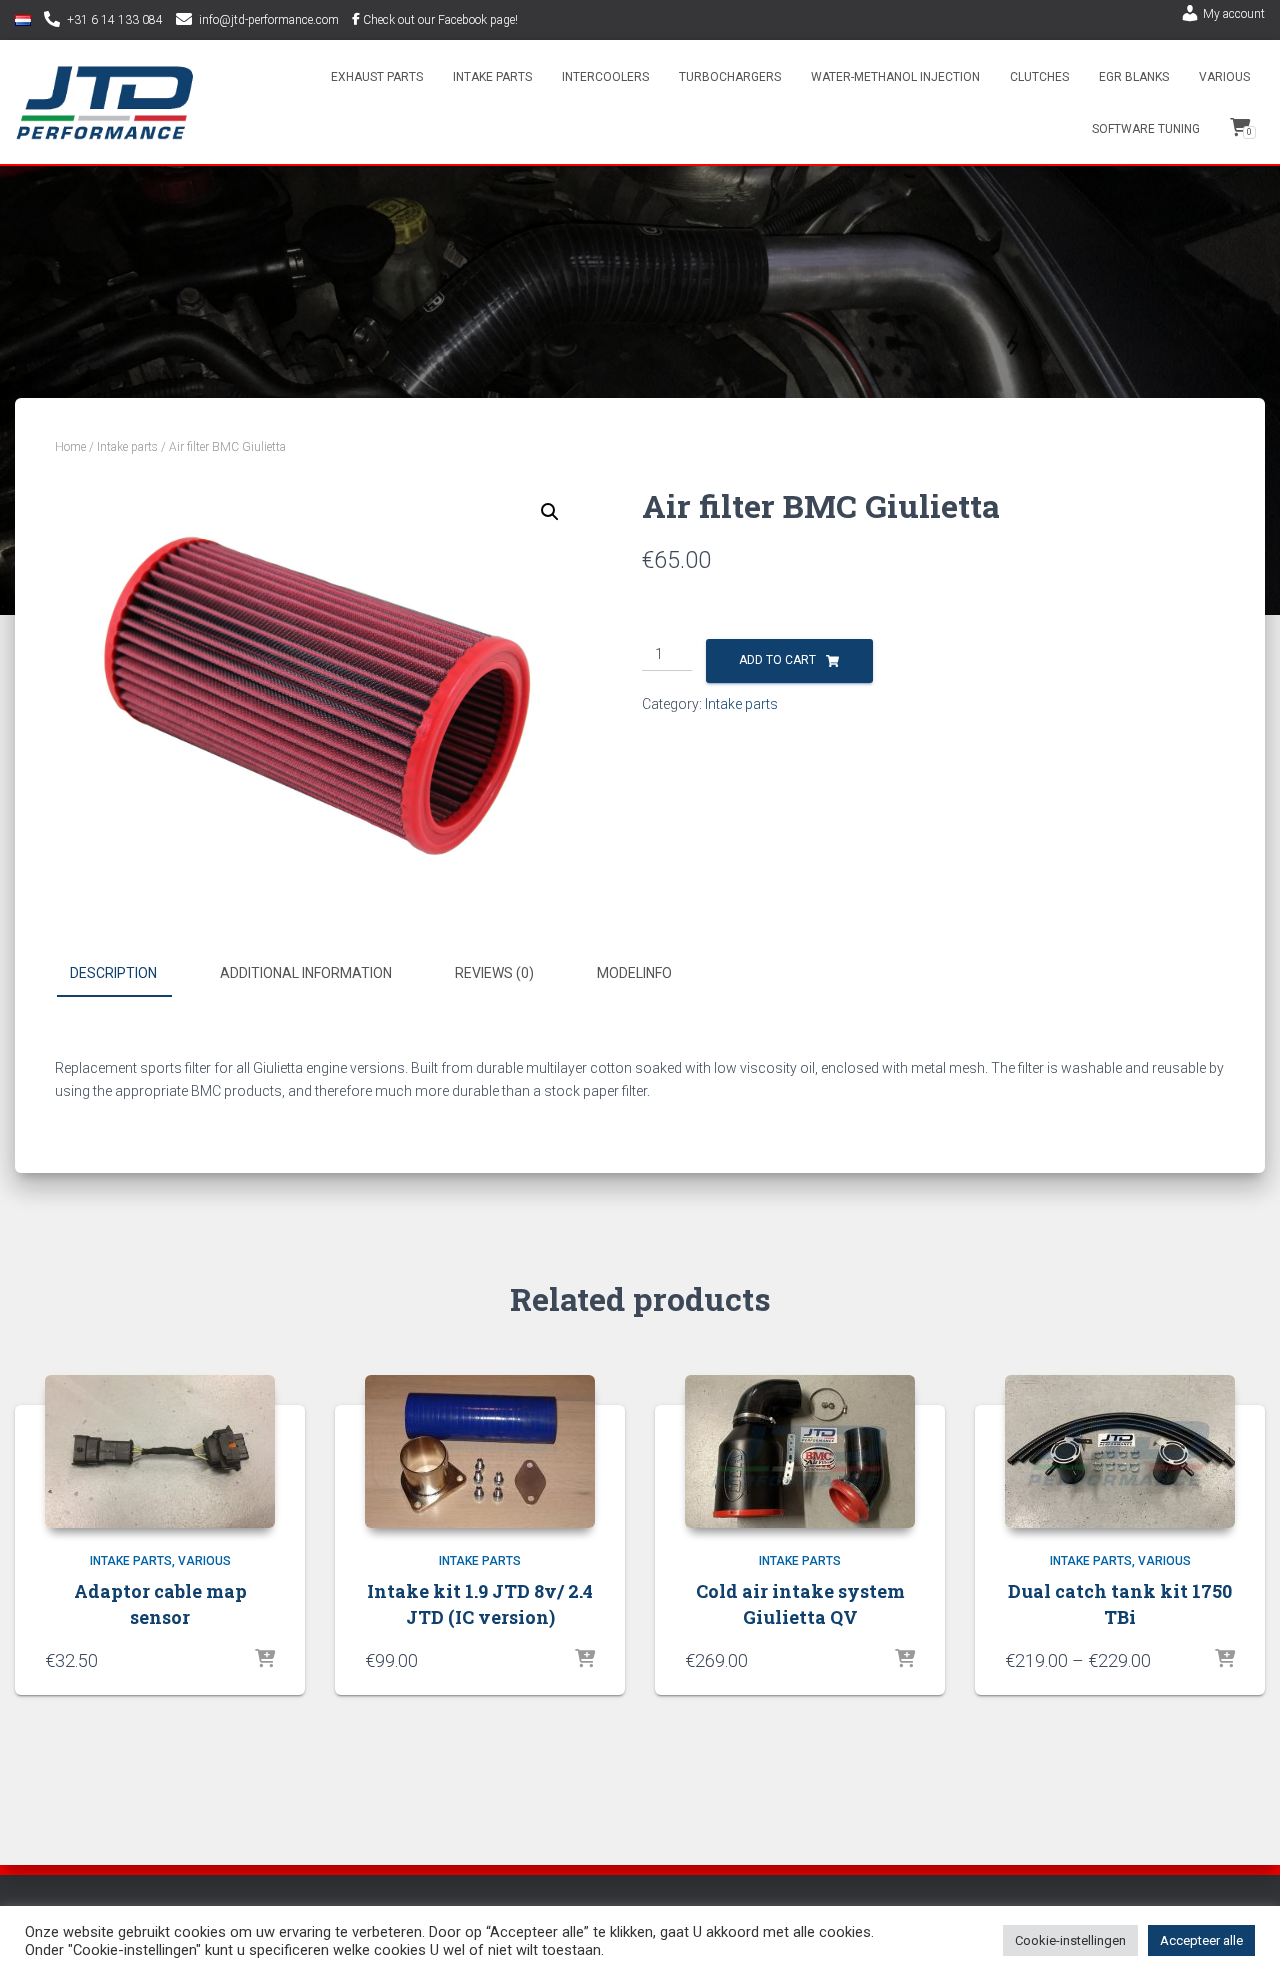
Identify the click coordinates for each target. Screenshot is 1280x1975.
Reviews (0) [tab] (494, 973)
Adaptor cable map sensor (160, 1603)
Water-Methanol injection (895, 77)
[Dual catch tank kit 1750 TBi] (1120, 1451)
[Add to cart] (265, 1660)
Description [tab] (113, 973)
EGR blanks (1134, 77)
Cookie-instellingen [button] (1070, 1940)
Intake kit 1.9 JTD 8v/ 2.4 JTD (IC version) (480, 1603)
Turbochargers (730, 77)
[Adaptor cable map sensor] (160, 1451)
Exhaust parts (377, 77)
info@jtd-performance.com (269, 20)
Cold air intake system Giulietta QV (800, 1603)
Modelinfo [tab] (634, 973)
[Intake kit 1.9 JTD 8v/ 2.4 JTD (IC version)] (480, 1451)
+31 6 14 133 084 (115, 20)
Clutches (1039, 77)
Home (70, 447)
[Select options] (1225, 1660)
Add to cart (777, 660)
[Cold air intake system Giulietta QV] (800, 1451)
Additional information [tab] (306, 973)
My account (1234, 14)
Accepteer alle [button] (1201, 1940)
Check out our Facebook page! (440, 20)
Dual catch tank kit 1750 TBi (1120, 1603)
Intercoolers (605, 77)
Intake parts (492, 77)
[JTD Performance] (105, 102)
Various (1224, 77)
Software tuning (1146, 129)
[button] (550, 512)
